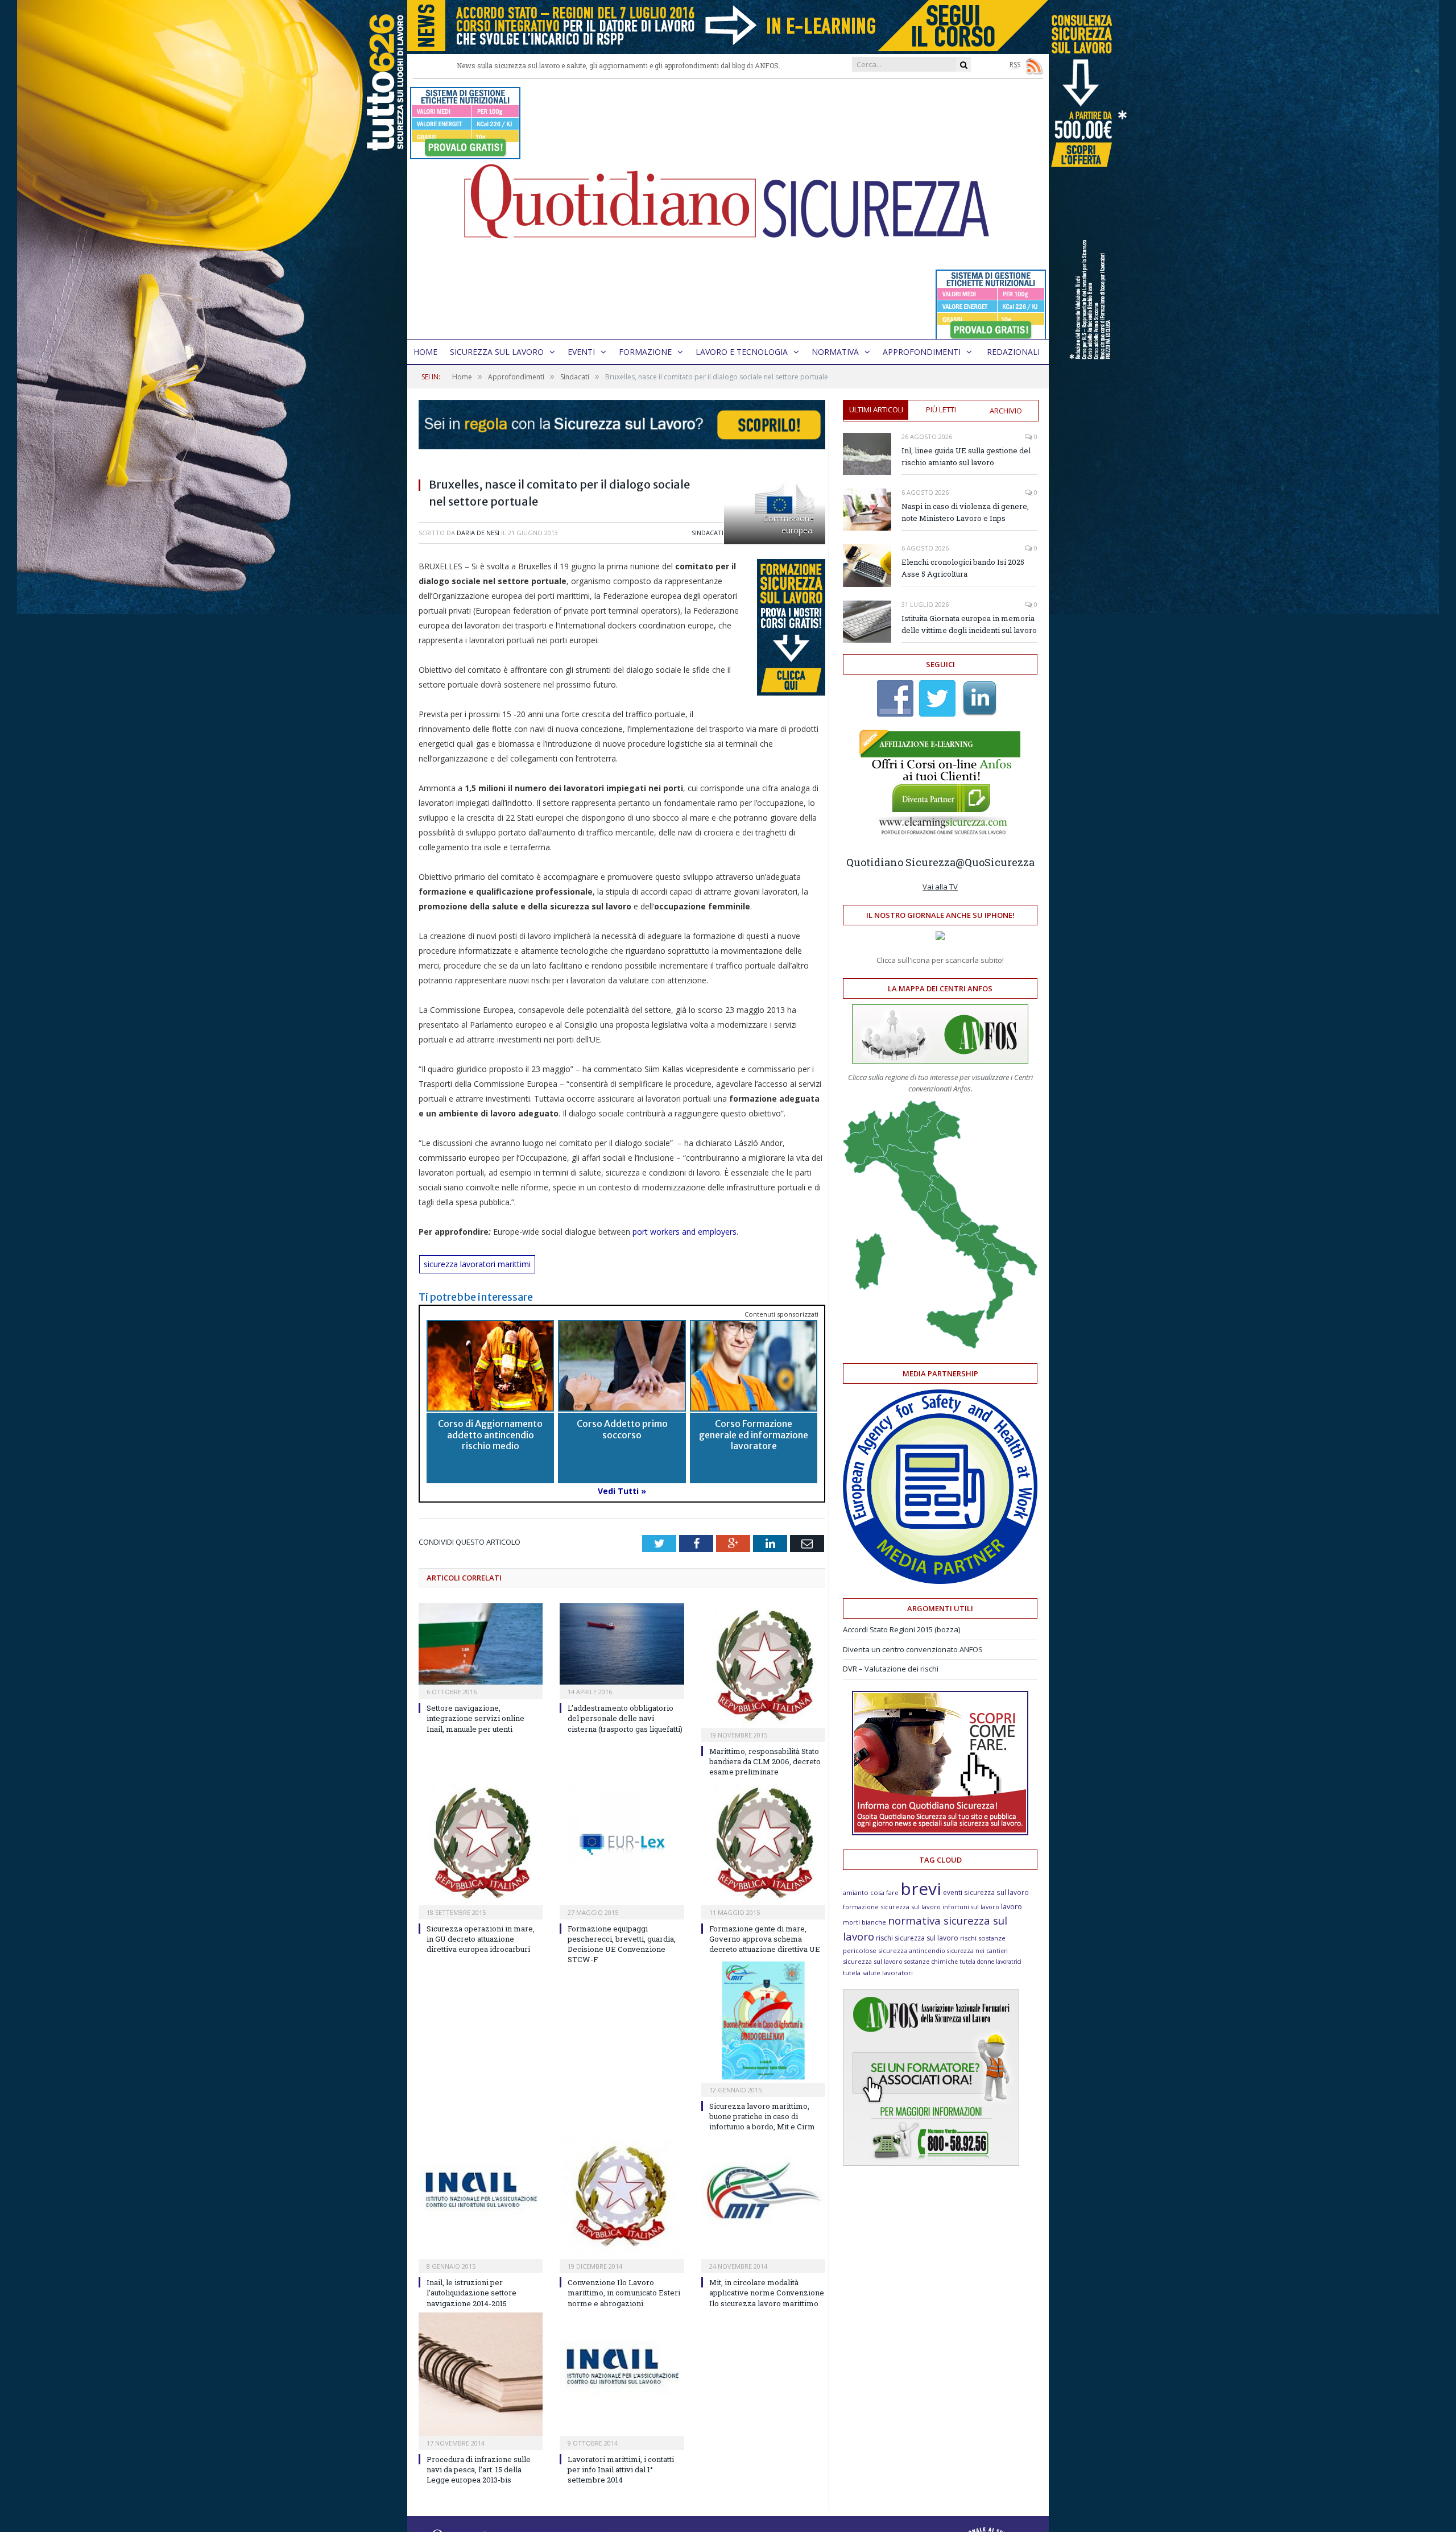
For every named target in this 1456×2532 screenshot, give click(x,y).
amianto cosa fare (871, 1892)
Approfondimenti (922, 352)
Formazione (645, 352)
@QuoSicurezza (995, 862)
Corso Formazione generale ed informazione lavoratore (754, 1434)
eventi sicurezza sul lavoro (986, 1892)
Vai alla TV (940, 887)
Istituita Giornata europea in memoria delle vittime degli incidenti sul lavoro (969, 624)
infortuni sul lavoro (971, 1907)
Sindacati (708, 533)
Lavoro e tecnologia (742, 352)
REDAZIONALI (1013, 352)
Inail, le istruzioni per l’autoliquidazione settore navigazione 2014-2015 (471, 2293)
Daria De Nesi (478, 533)
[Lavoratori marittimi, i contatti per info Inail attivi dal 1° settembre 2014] (622, 2374)
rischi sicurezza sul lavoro (917, 1938)
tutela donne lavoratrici (990, 1962)
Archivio (1006, 411)
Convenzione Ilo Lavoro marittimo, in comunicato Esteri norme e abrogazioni (624, 2293)
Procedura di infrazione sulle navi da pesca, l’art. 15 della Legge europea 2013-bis (479, 2469)
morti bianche (864, 1922)
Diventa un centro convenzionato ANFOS (913, 1649)
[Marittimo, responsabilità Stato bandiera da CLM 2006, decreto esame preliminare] (763, 1665)
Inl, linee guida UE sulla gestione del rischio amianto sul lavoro (966, 456)
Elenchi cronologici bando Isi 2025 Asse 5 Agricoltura (963, 568)
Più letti (941, 409)
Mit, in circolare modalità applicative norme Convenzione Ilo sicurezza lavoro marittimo (767, 2293)
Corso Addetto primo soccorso (622, 1429)
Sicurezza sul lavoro (497, 352)
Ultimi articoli (876, 409)
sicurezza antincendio (912, 1950)
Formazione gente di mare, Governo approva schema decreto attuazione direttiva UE (765, 1939)
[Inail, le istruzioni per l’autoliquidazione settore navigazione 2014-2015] (481, 2197)
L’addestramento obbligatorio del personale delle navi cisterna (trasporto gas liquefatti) (625, 1718)
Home (425, 352)
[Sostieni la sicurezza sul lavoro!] (940, 1832)
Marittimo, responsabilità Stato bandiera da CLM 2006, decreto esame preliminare (765, 1761)
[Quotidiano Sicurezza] (728, 209)
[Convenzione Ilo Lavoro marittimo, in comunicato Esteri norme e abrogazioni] (622, 2197)
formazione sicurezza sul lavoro (892, 1907)
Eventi (581, 352)
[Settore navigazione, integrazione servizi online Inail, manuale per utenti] (481, 1644)
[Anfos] (931, 2163)
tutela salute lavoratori (878, 1973)
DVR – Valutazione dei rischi (891, 1669)
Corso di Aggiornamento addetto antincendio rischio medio (490, 1434)
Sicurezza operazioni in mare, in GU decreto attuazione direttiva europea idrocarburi (481, 1939)
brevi (921, 1888)
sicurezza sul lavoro (873, 1961)
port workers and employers (684, 1232)
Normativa (835, 352)
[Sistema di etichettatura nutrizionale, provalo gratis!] (465, 154)
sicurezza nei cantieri (977, 1951)
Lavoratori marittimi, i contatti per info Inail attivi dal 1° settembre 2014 (621, 2469)
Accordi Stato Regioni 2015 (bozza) (901, 1629)
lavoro (1012, 1907)
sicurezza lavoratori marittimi (477, 1264)
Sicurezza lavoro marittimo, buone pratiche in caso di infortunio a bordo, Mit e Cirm (762, 2116)
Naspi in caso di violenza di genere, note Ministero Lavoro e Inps (965, 512)
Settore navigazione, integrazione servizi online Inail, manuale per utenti (475, 1718)
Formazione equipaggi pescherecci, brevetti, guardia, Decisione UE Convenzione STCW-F (622, 1944)
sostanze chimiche (931, 1962)
